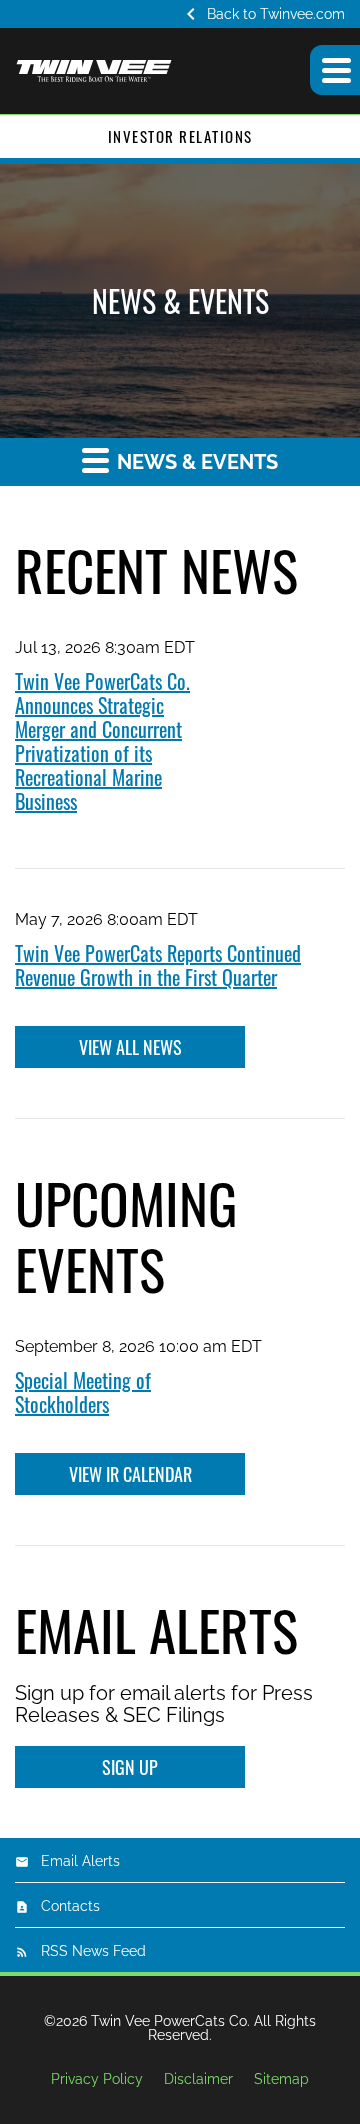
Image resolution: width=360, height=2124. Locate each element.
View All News (130, 1047)
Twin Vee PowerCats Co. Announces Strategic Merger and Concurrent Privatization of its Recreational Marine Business (102, 741)
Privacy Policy (97, 2079)
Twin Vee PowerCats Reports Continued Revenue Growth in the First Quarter (158, 965)
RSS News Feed (93, 1951)
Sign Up (130, 1767)
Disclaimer (198, 2079)
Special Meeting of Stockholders (83, 1392)
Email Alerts (80, 1861)
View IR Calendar (130, 1474)
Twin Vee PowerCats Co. (170, 2021)
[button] (335, 70)
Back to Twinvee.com (262, 14)
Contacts (70, 1906)
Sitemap (281, 2079)
